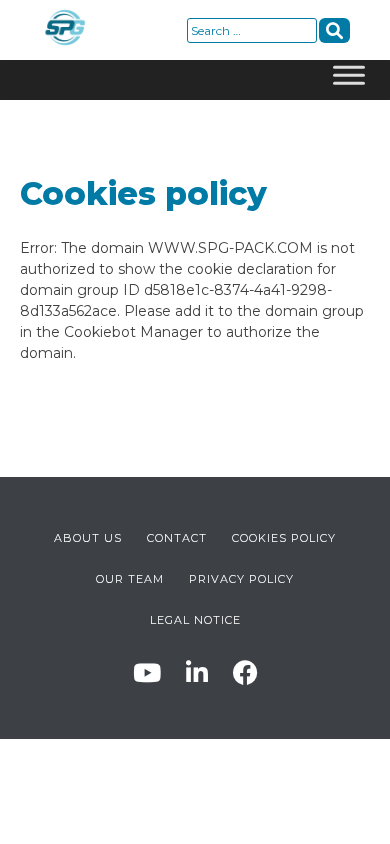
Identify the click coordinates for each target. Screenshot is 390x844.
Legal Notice (195, 620)
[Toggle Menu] (349, 79)
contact (177, 538)
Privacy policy (241, 579)
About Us (88, 538)
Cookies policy (284, 538)
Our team (130, 579)
